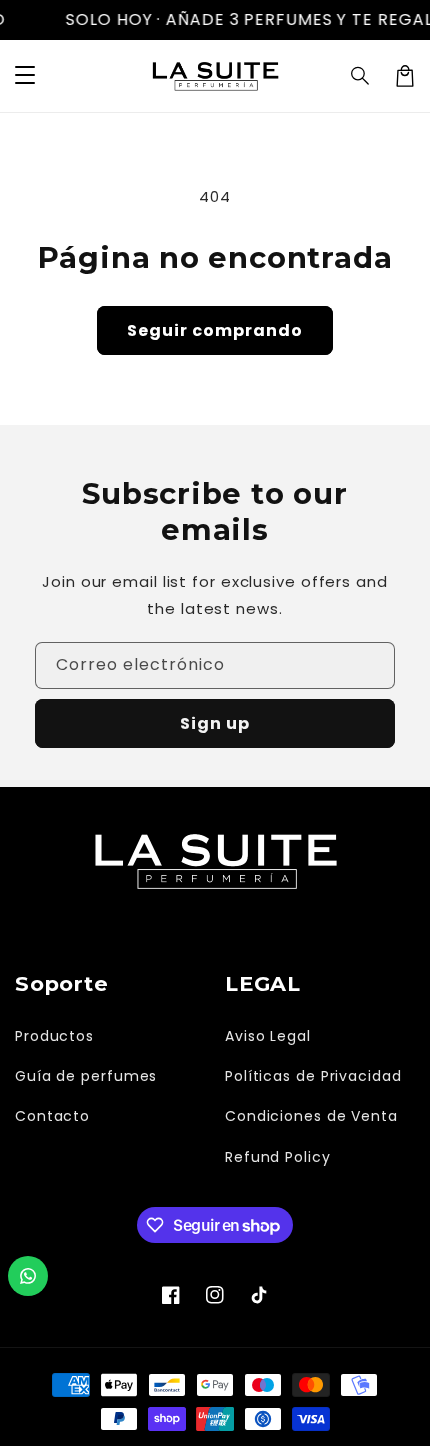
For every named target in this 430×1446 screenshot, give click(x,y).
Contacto (52, 1116)
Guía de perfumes (86, 1076)
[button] (361, 76)
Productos (54, 1036)
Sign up (215, 723)
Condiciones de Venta (311, 1116)
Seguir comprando (215, 330)
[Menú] (25, 76)
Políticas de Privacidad (313, 1076)
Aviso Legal (268, 1036)
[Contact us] (28, 1276)
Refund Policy (278, 1157)
